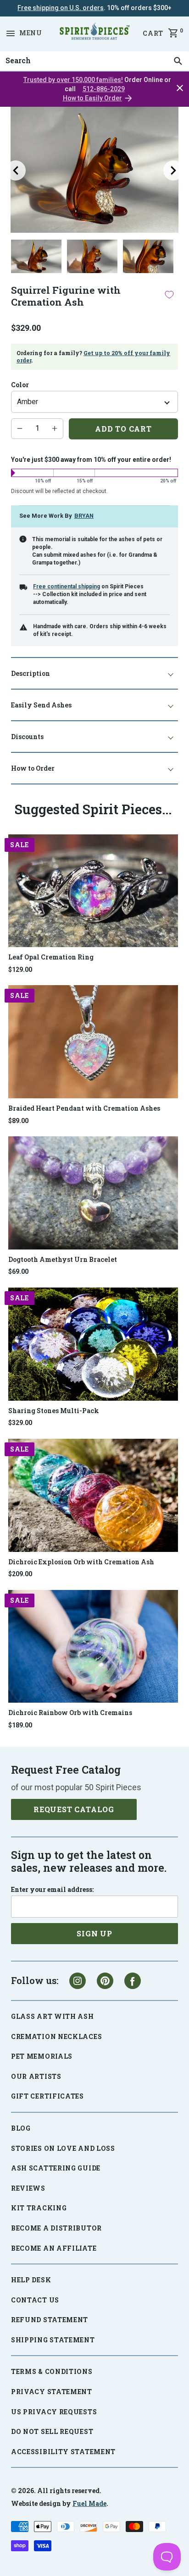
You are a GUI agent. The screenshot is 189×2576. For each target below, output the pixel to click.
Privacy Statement (52, 2392)
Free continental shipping (67, 586)
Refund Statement (50, 2320)
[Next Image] (173, 170)
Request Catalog (74, 1809)
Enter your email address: (52, 1890)
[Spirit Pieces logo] (94, 33)
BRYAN (84, 516)
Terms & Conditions (52, 2371)
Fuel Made (89, 2503)
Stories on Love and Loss (63, 2148)
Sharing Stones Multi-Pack (54, 1411)
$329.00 (20, 1423)
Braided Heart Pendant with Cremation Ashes (84, 1108)
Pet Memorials (42, 2056)
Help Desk (31, 2280)
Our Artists (36, 2076)
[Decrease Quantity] (20, 428)
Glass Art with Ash (53, 2016)
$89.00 (18, 1121)
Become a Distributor (56, 2228)
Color (20, 385)
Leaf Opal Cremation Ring (51, 957)
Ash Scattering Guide (56, 2168)
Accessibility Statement (63, 2452)
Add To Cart (123, 429)
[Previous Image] (16, 170)
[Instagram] (78, 1981)
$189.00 (20, 1725)
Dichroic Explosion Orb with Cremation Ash (81, 1562)
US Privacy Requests (54, 2412)
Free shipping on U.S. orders (61, 8)
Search (16, 51)
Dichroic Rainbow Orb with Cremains (70, 1713)
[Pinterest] (105, 1981)
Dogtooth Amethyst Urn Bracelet (63, 1259)
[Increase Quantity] (55, 428)
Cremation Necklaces (56, 2036)
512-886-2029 (104, 89)
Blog (21, 2128)
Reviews (28, 2188)
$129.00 (20, 970)
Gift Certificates (47, 2096)
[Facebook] (133, 1981)
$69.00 (18, 1272)
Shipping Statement (53, 2340)
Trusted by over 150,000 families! (73, 80)
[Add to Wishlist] (169, 294)
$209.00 (20, 1574)
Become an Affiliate (54, 2248)
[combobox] (94, 61)
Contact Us (35, 2300)
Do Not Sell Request (52, 2431)
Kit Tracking (39, 2208)
